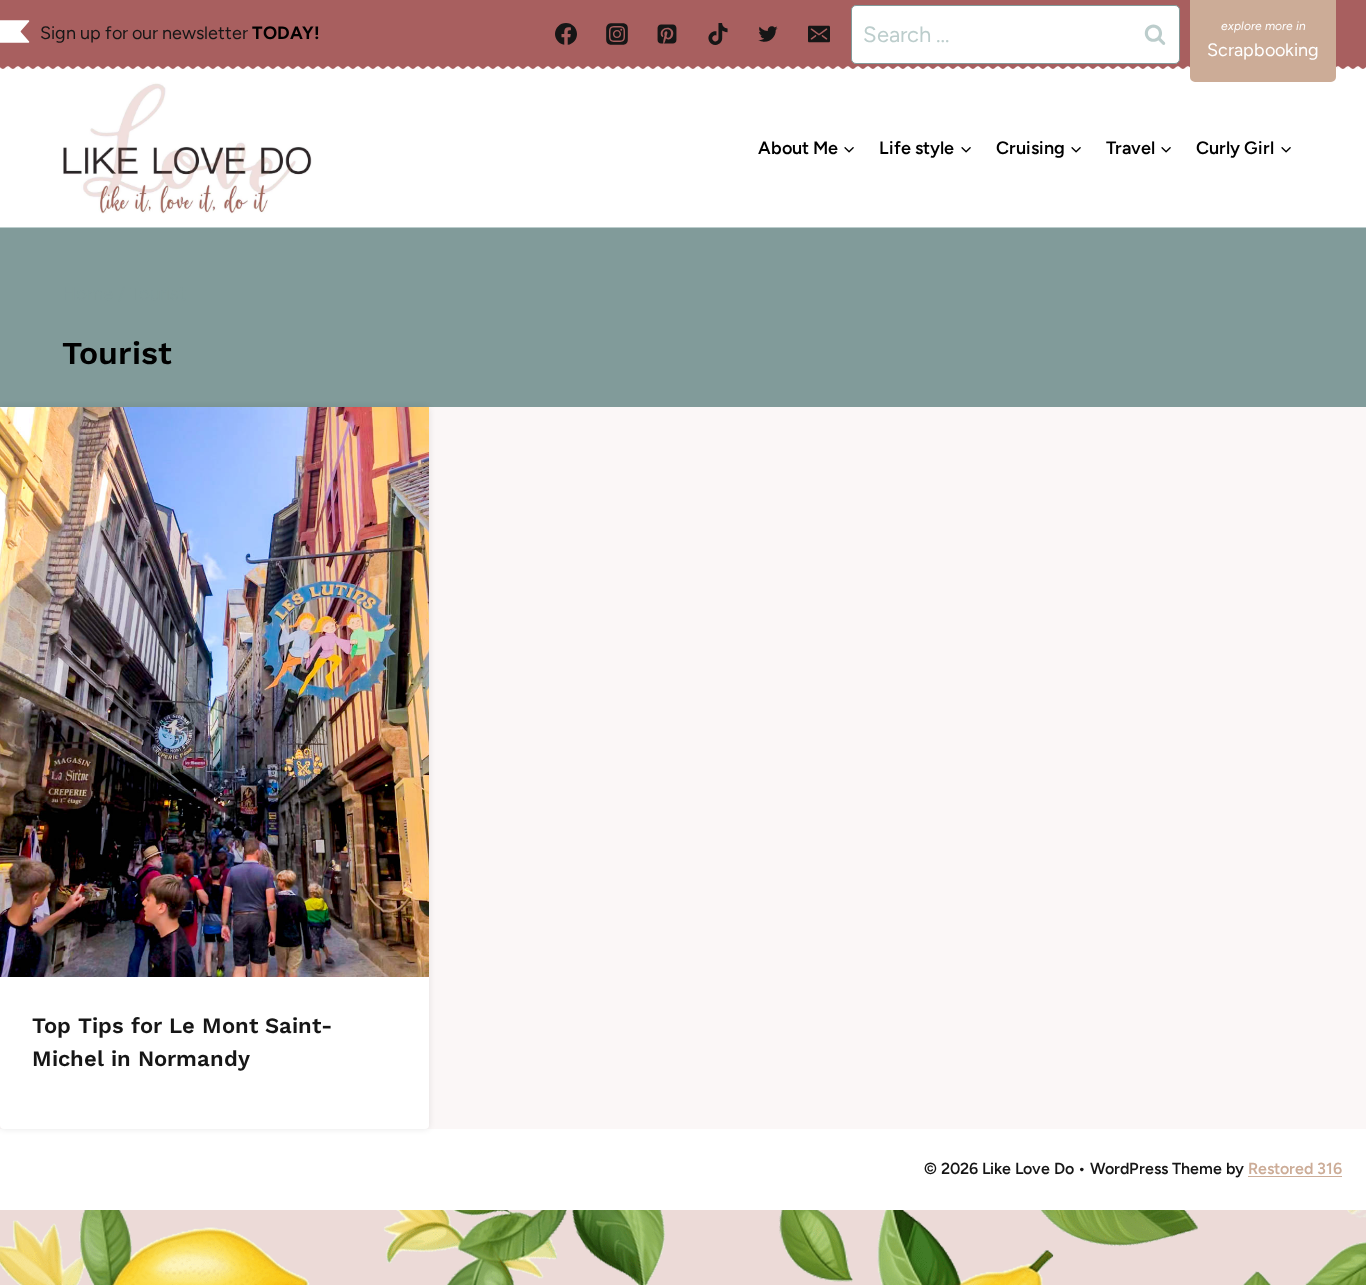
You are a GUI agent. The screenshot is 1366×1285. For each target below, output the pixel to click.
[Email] (819, 34)
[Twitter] (768, 34)
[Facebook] (566, 34)
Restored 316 (1295, 1168)
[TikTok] (718, 34)
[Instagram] (617, 34)
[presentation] (214, 692)
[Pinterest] (667, 34)
